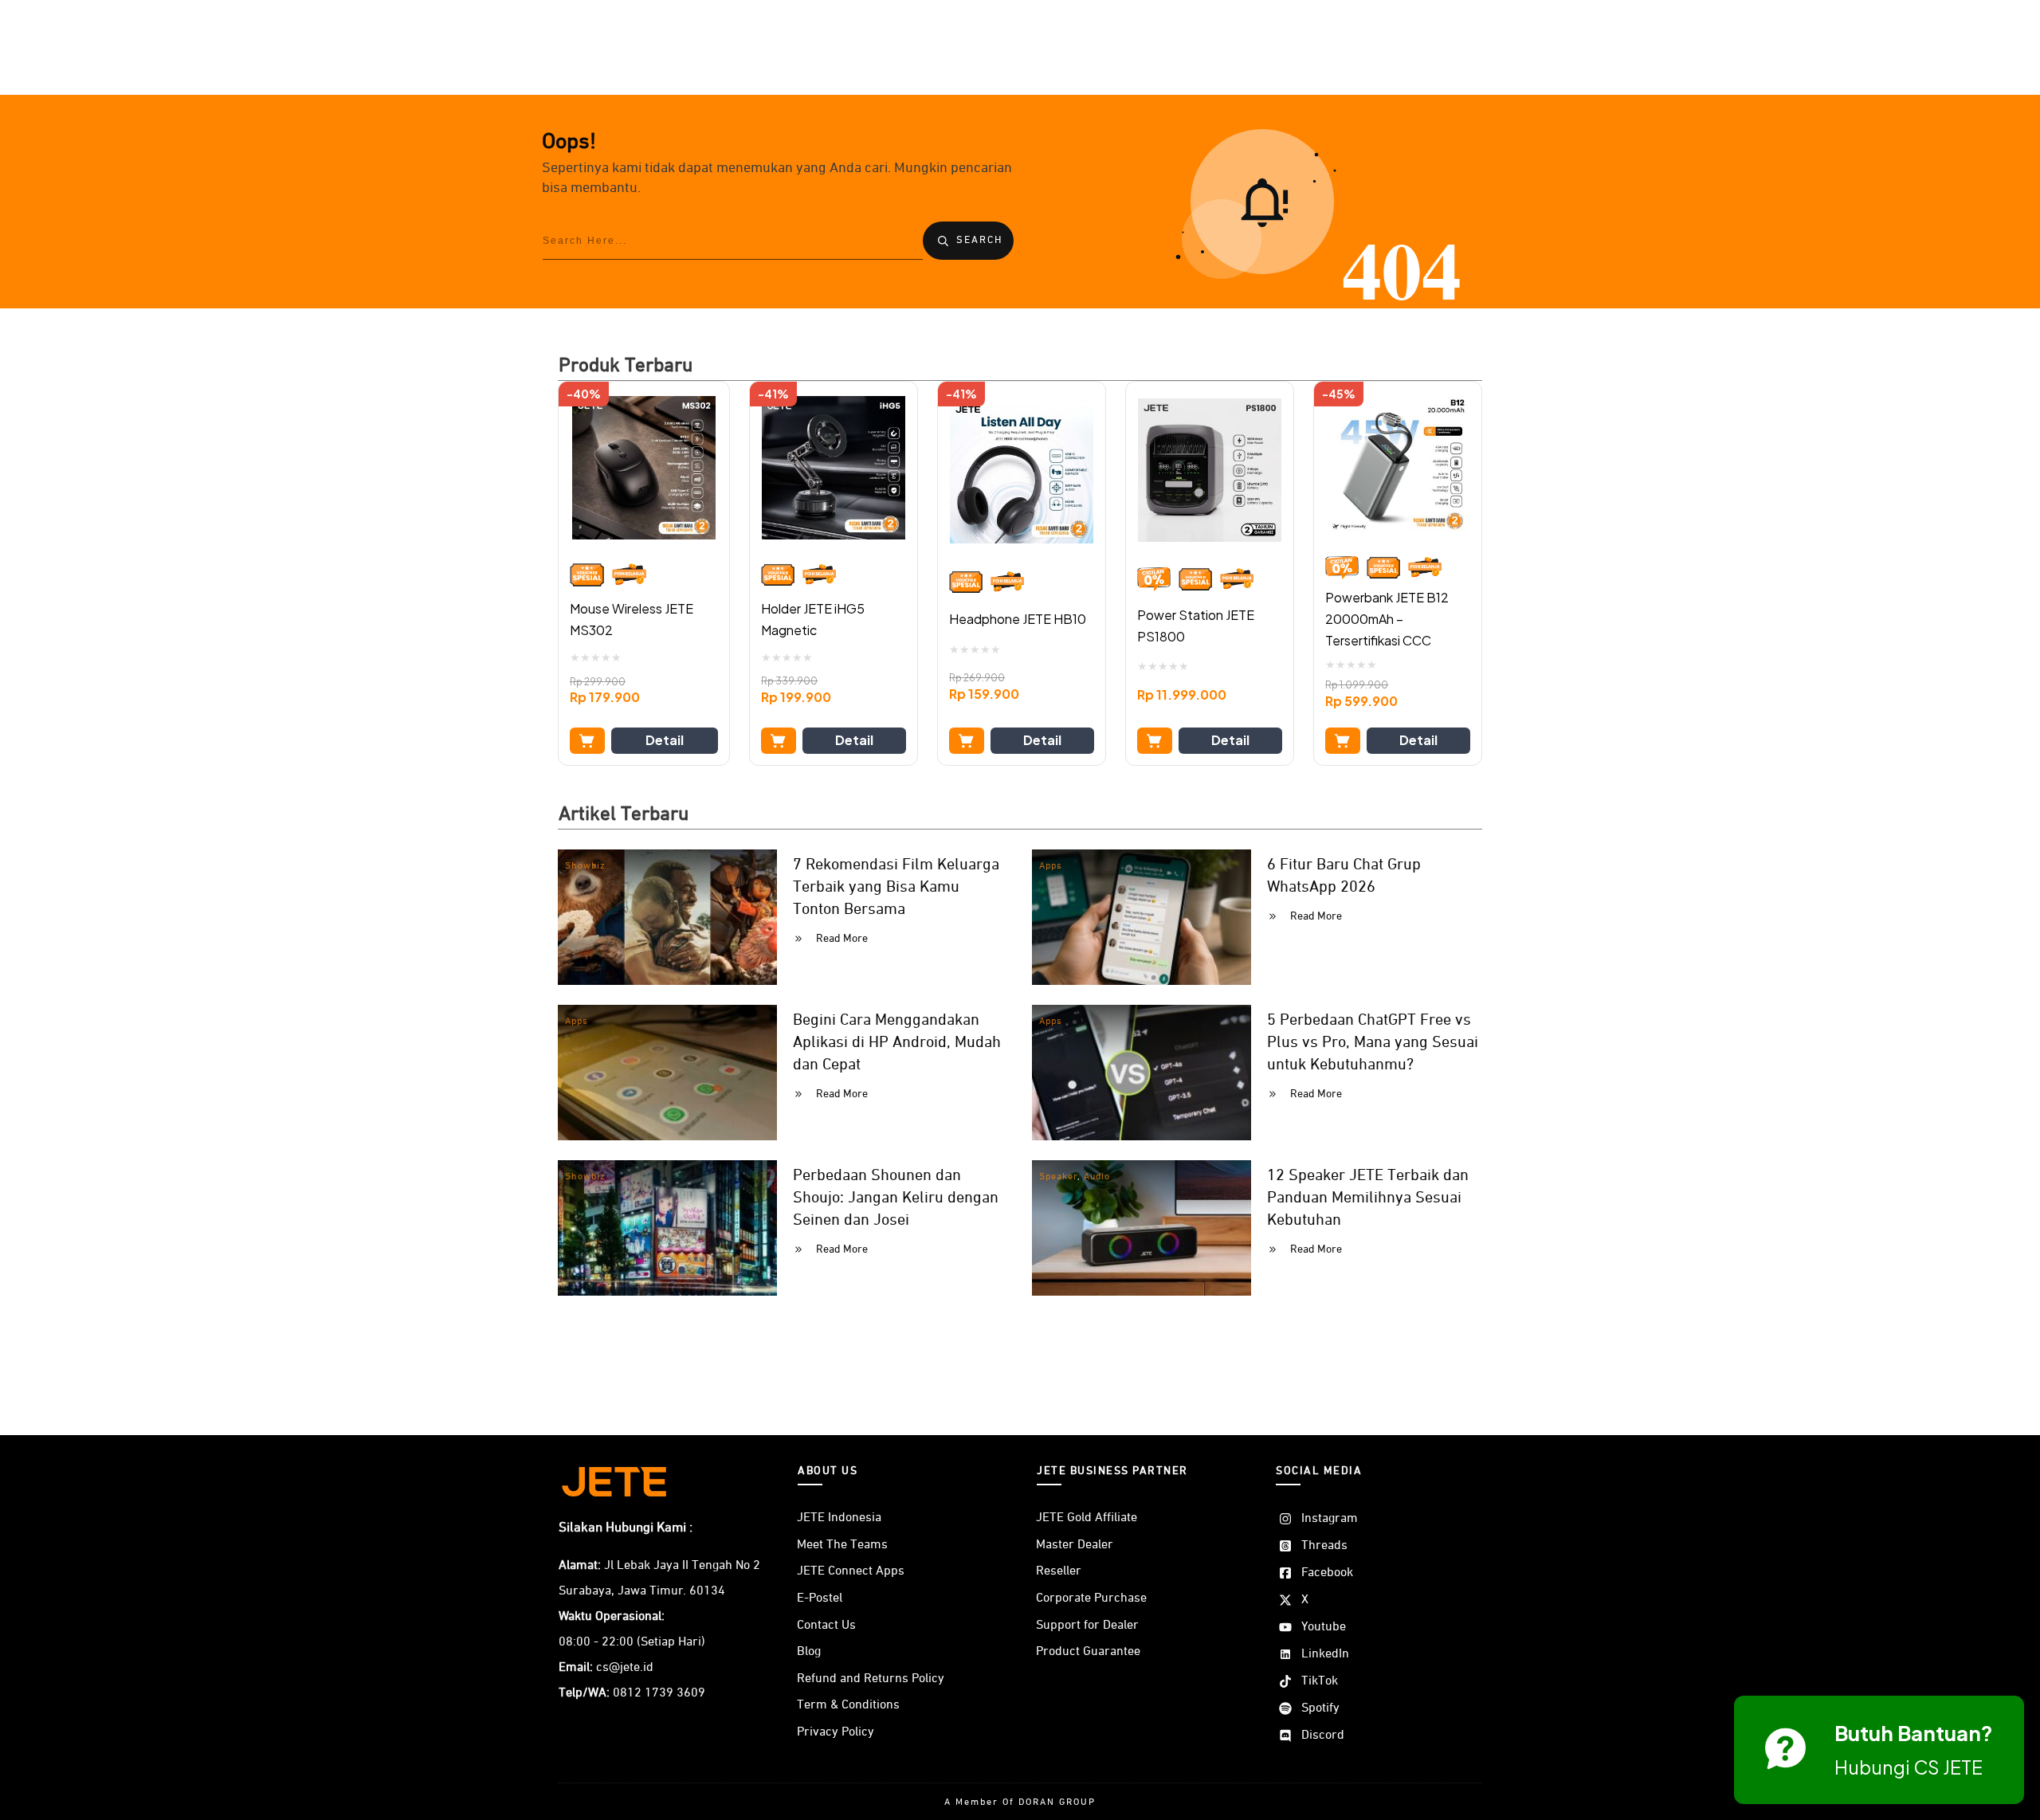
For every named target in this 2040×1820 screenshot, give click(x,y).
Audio (1097, 1177)
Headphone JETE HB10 (1018, 619)
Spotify (1320, 1708)
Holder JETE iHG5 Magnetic (813, 619)
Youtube (1324, 1627)
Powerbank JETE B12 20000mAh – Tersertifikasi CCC (1387, 619)
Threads (1324, 1546)
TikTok (1320, 1681)
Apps (1051, 866)
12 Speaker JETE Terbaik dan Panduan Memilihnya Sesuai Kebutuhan (1368, 1198)
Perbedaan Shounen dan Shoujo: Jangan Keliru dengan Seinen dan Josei (896, 1198)
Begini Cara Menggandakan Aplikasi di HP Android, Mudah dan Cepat (897, 1042)
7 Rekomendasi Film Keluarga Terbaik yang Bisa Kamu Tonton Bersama (896, 887)
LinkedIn (1325, 1654)
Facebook (1327, 1573)
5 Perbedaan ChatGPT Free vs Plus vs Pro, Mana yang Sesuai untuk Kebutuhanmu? (1373, 1042)
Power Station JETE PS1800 (1196, 626)
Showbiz (585, 866)
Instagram (1330, 1519)
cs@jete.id (625, 1668)
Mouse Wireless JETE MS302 (632, 619)
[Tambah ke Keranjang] (587, 741)
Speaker (1058, 1177)
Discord (1323, 1736)
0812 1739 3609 (659, 1693)
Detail (665, 740)
